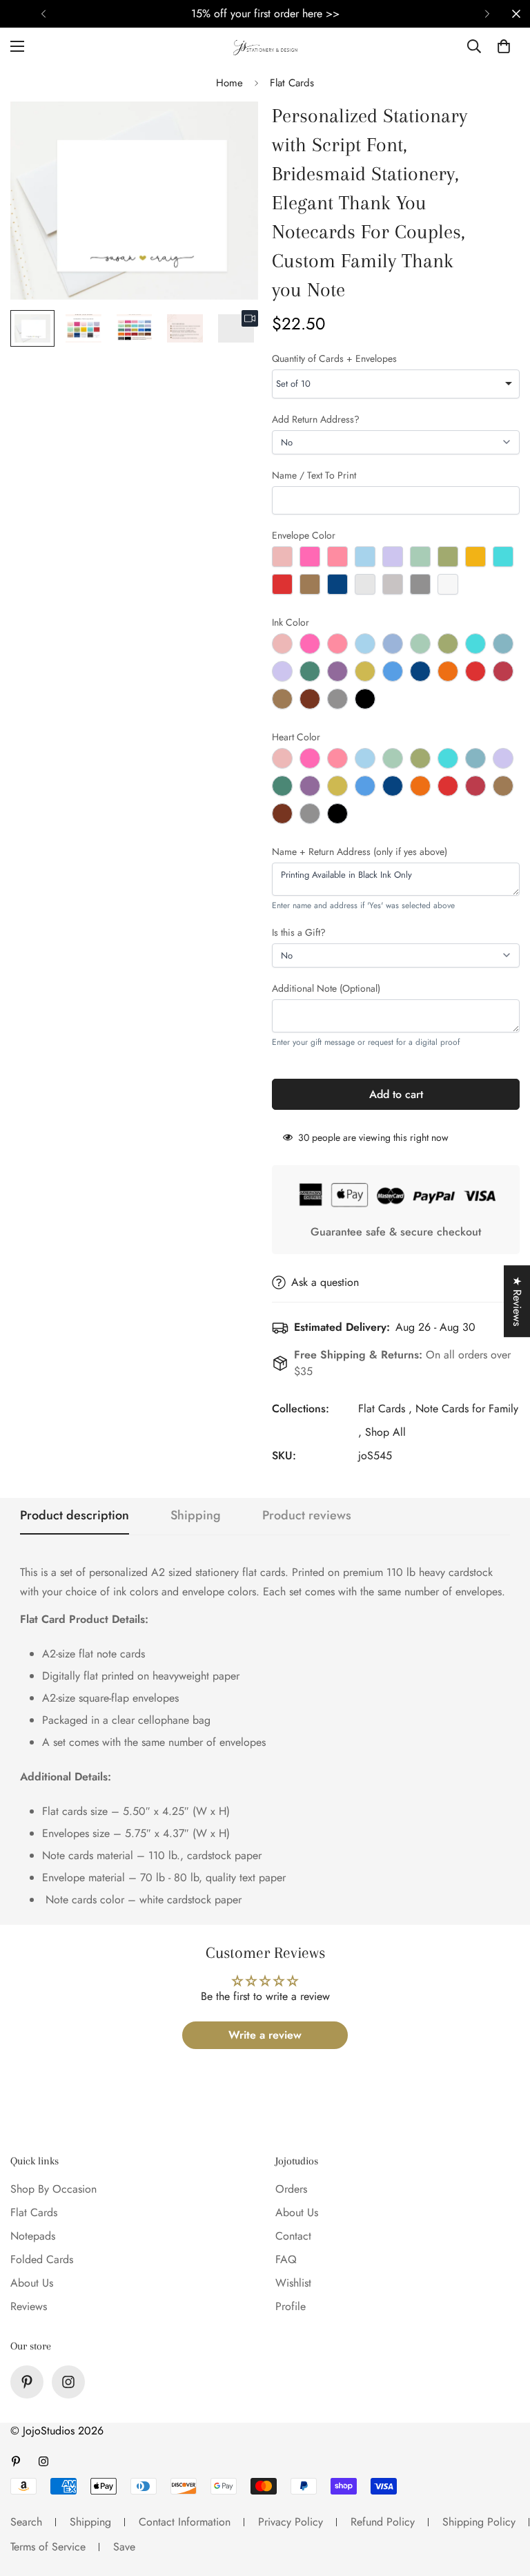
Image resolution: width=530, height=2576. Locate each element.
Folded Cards (42, 2259)
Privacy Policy (291, 2522)
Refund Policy (383, 2522)
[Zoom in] (229, 131)
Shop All (385, 1432)
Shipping (90, 2522)
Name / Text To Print (314, 475)
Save (124, 2547)
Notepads (33, 2236)
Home (229, 83)
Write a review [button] (265, 2035)
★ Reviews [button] (517, 1301)
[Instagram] (68, 2382)
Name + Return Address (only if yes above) (360, 852)
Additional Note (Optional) (326, 988)
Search (26, 2522)
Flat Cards (292, 83)
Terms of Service (48, 2547)
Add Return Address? (316, 419)
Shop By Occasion (53, 2189)
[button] (504, 46)
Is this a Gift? (299, 932)
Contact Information (185, 2522)
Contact (293, 2236)
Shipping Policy (479, 2522)
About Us (32, 2283)
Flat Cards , (385, 1409)
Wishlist (293, 2283)
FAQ (286, 2259)
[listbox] (396, 384)
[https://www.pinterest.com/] (27, 2382)
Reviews (29, 2306)
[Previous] (43, 14)
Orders (291, 2189)
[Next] (487, 14)
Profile (291, 2306)
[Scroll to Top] (503, 2501)
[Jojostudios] (265, 46)
